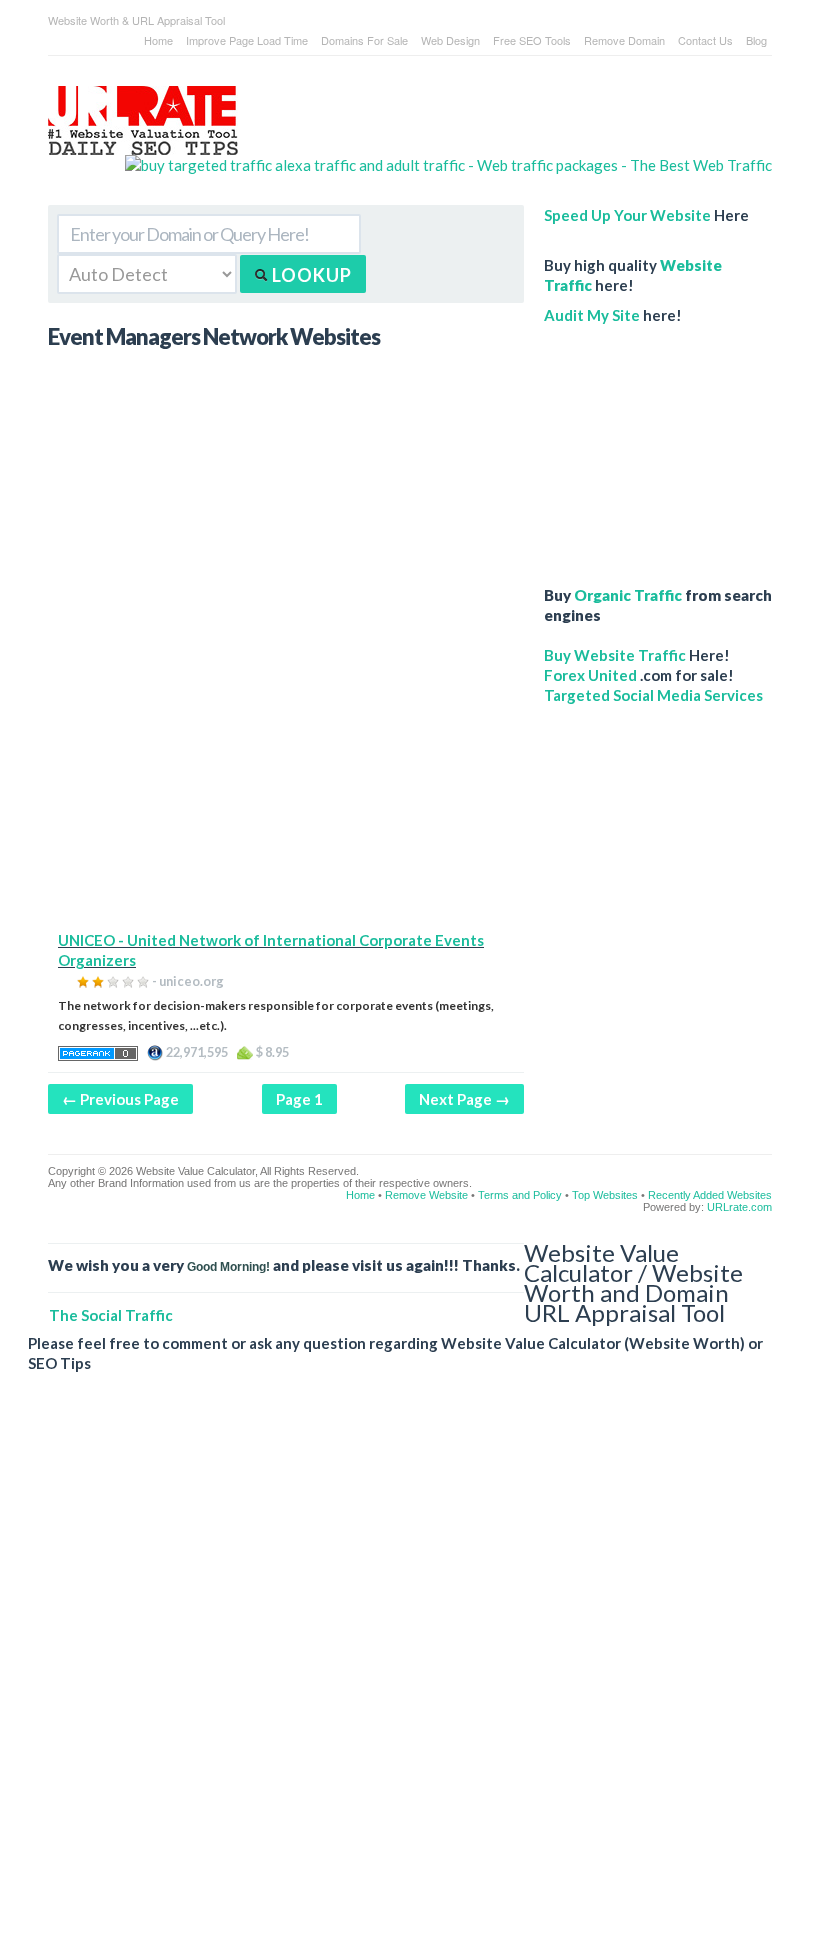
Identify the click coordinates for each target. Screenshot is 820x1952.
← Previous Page (120, 1099)
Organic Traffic (628, 595)
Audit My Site (592, 315)
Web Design (450, 40)
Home (158, 40)
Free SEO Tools (532, 40)
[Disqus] (400, 1678)
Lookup (310, 275)
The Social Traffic (111, 1315)
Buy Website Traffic (615, 655)
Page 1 (299, 1099)
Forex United (590, 675)
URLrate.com (739, 1207)
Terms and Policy (520, 1195)
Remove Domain (624, 40)
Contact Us (705, 40)
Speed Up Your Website (627, 215)
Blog (756, 40)
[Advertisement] (286, 790)
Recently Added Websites (710, 1195)
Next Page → (464, 1099)
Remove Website (426, 1195)
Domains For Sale (364, 40)
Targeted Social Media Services (653, 695)
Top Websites (605, 1195)
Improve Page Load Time (247, 40)
